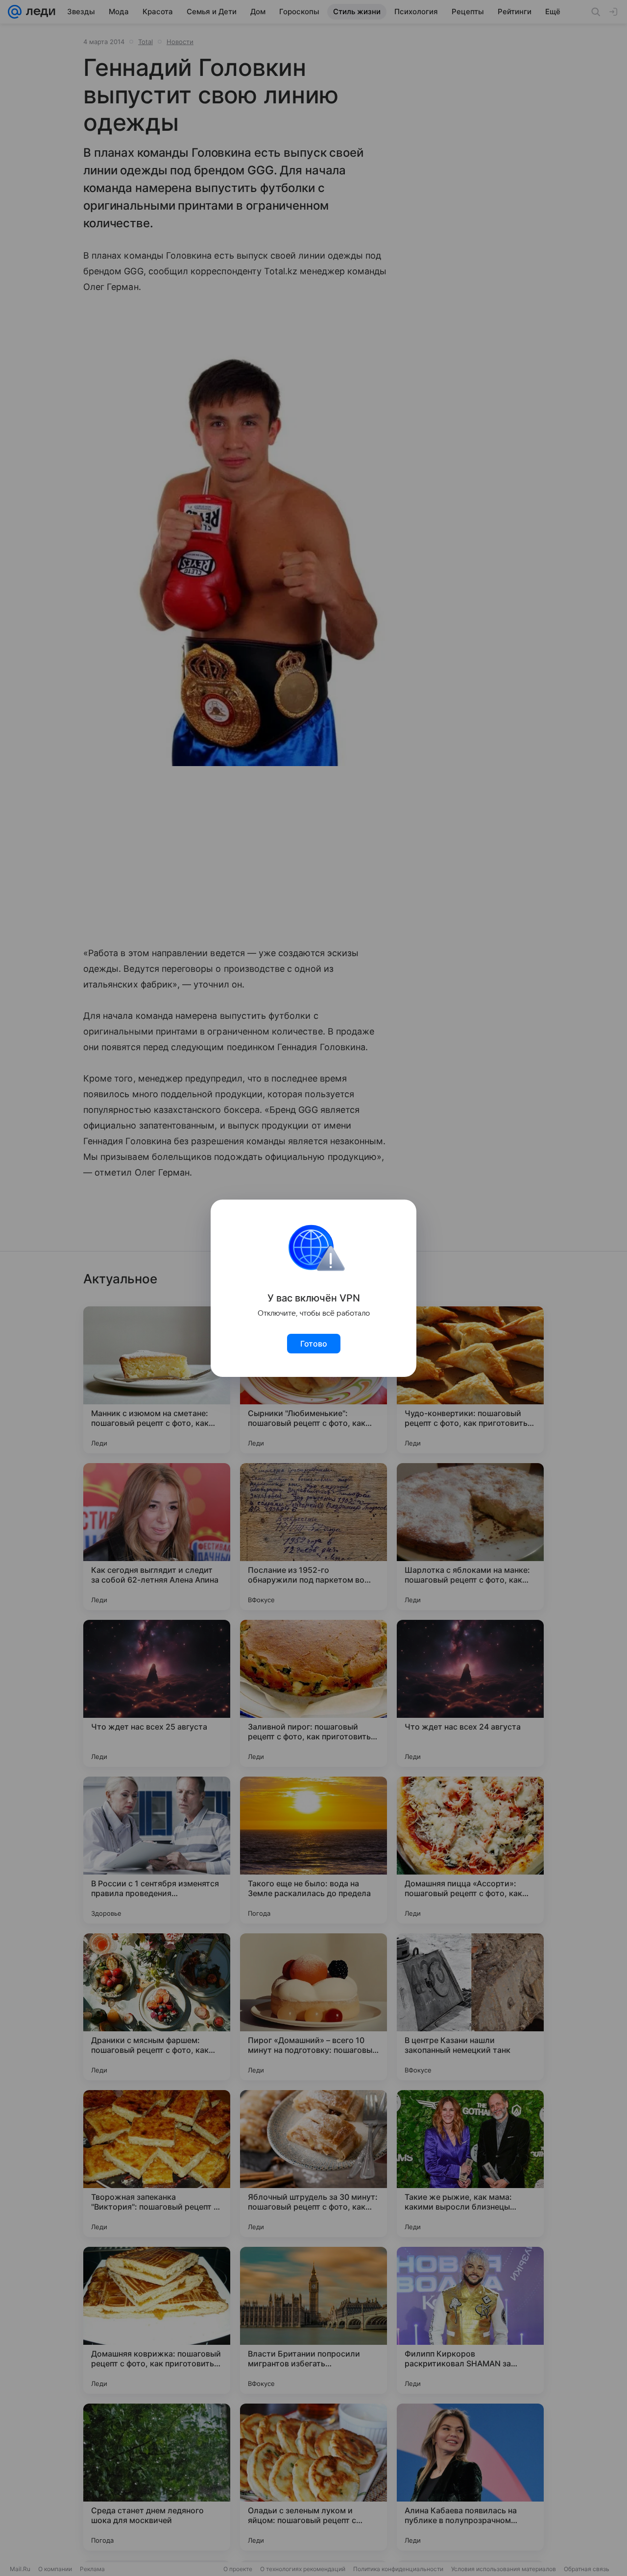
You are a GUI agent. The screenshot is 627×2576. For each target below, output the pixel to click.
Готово (314, 1344)
